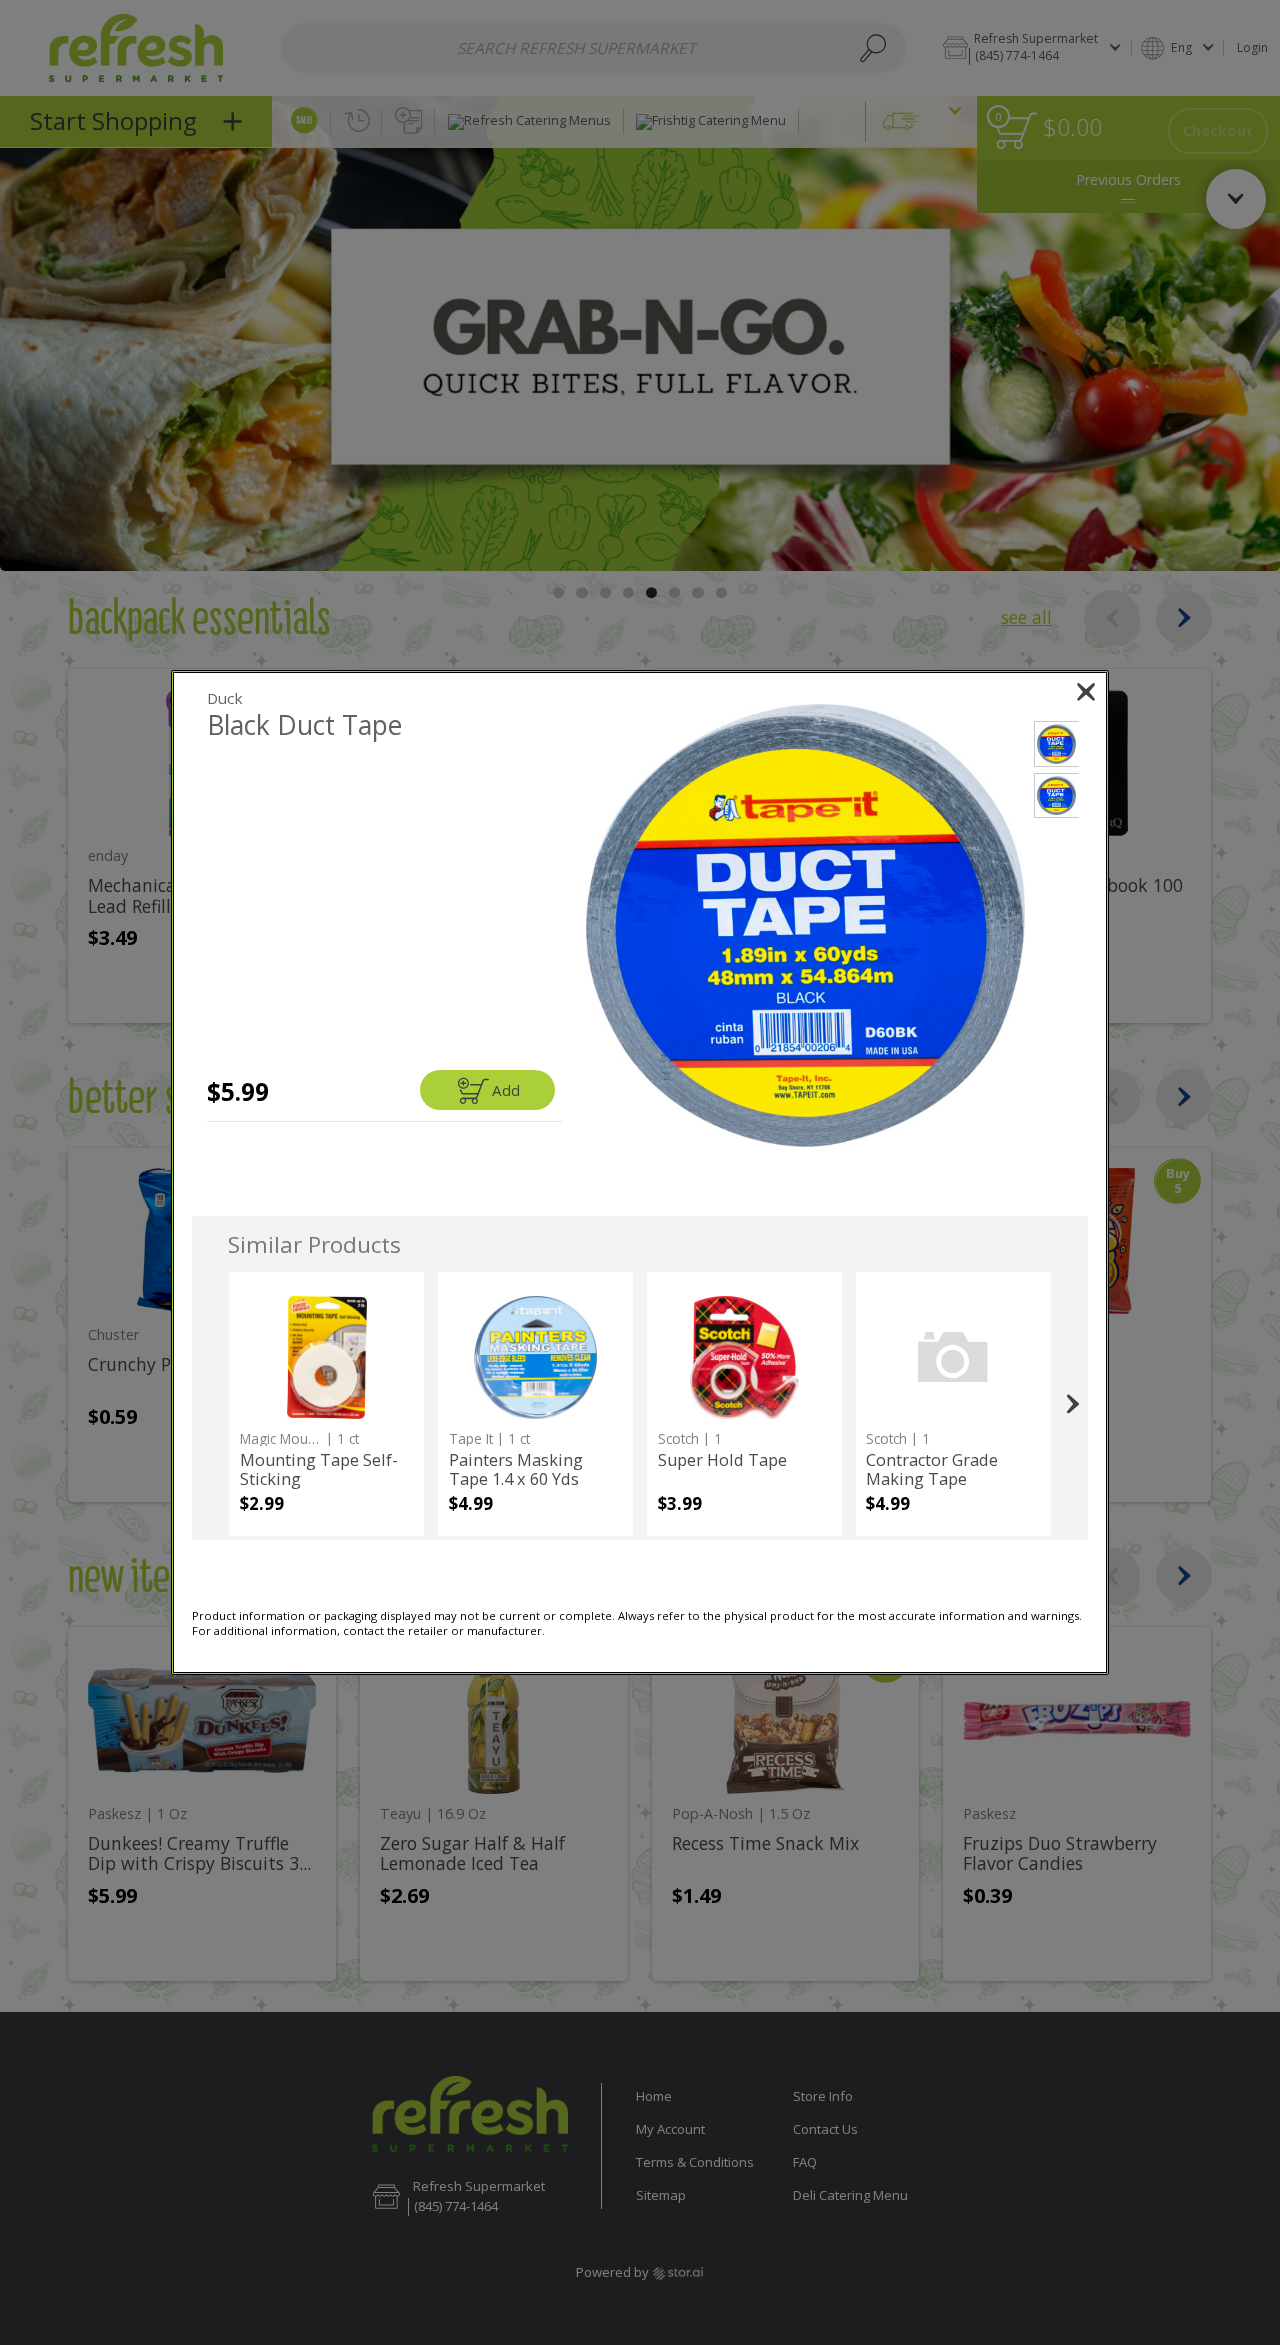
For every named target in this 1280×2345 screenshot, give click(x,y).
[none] (326, 1404)
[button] (805, 925)
